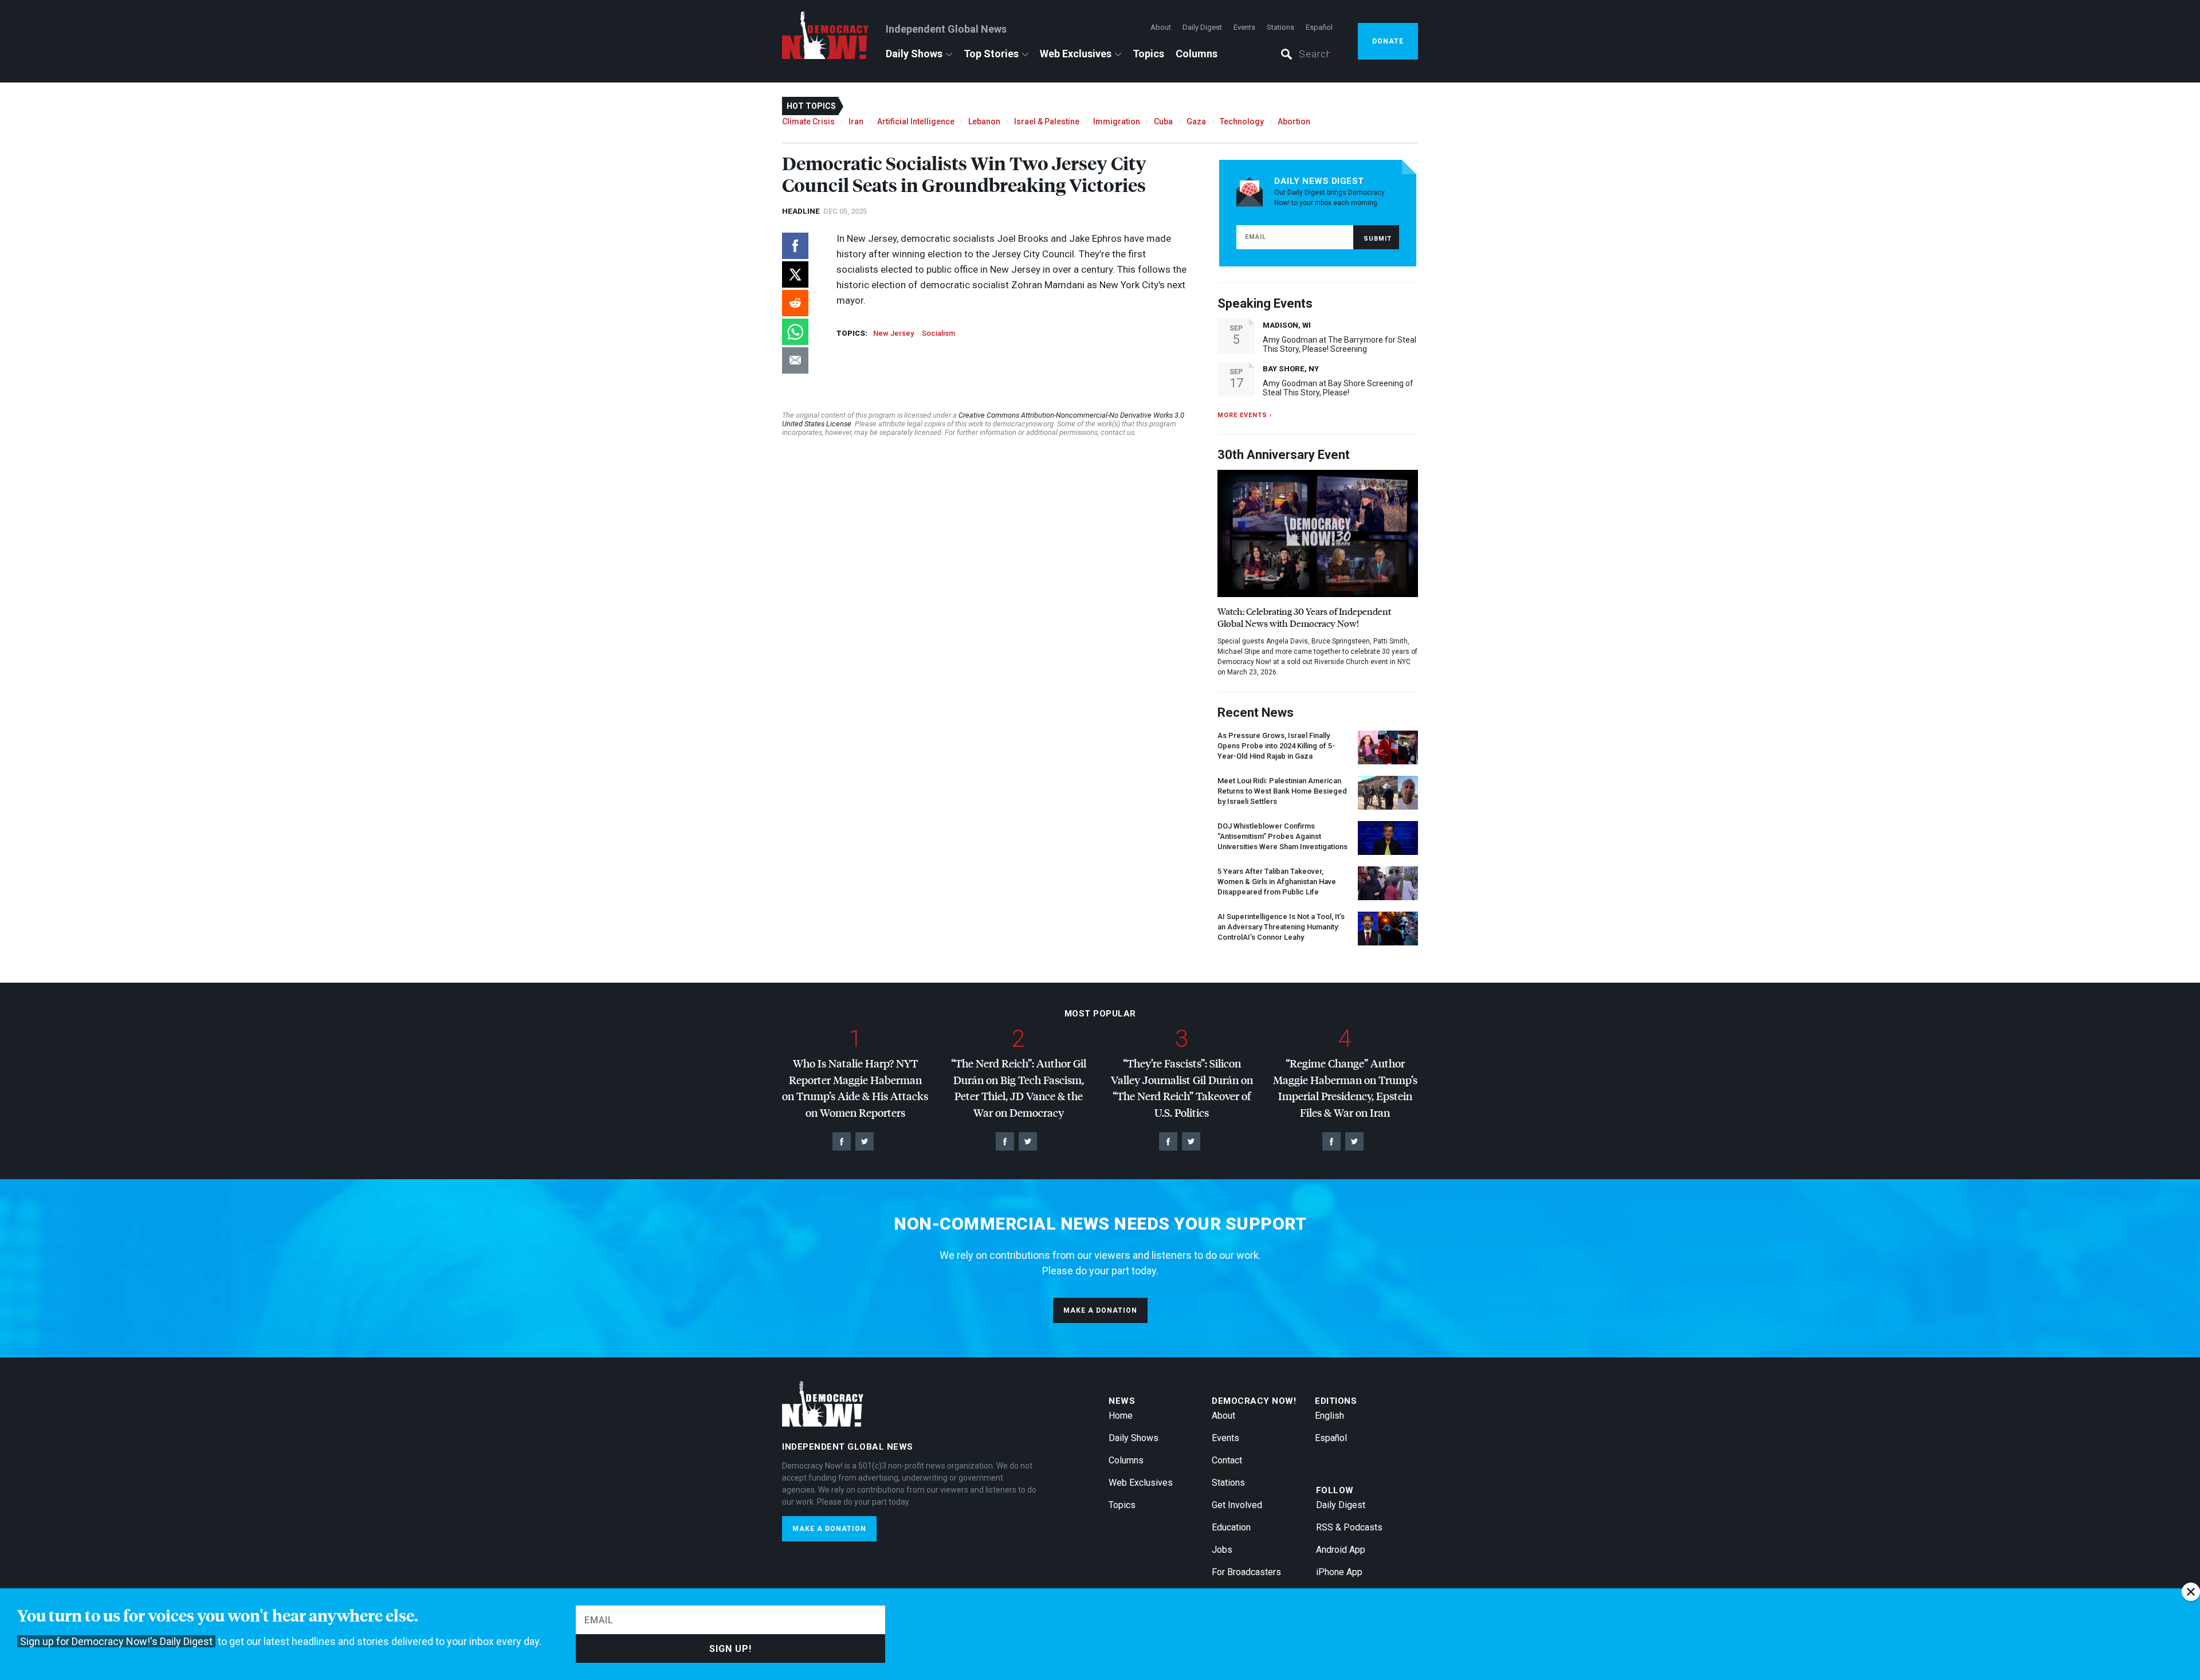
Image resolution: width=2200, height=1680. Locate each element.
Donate (1388, 41)
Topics (1148, 54)
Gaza (1196, 121)
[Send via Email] (795, 360)
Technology (1242, 121)
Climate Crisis (808, 121)
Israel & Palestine (1047, 121)
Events (1244, 27)
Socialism (938, 333)
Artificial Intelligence (916, 121)
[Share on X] (795, 274)
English (1329, 1416)
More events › (1245, 415)
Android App (1341, 1550)
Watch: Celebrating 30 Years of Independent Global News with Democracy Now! (1304, 617)
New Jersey (893, 333)
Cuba (1163, 121)
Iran (856, 121)
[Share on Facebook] (795, 246)
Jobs (1222, 1550)
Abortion (1294, 121)
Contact (1227, 1460)
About (1161, 27)
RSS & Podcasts (1349, 1527)
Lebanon (984, 121)
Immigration (1117, 121)
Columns (1197, 54)
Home (1121, 1416)
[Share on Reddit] (795, 303)
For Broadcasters (1246, 1572)
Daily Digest (1202, 27)
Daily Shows (914, 54)
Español (1319, 27)
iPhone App (1339, 1572)
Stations (1280, 27)
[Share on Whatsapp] (795, 332)
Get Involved (1237, 1505)
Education (1231, 1527)
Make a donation (1100, 1310)
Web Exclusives (1076, 54)
